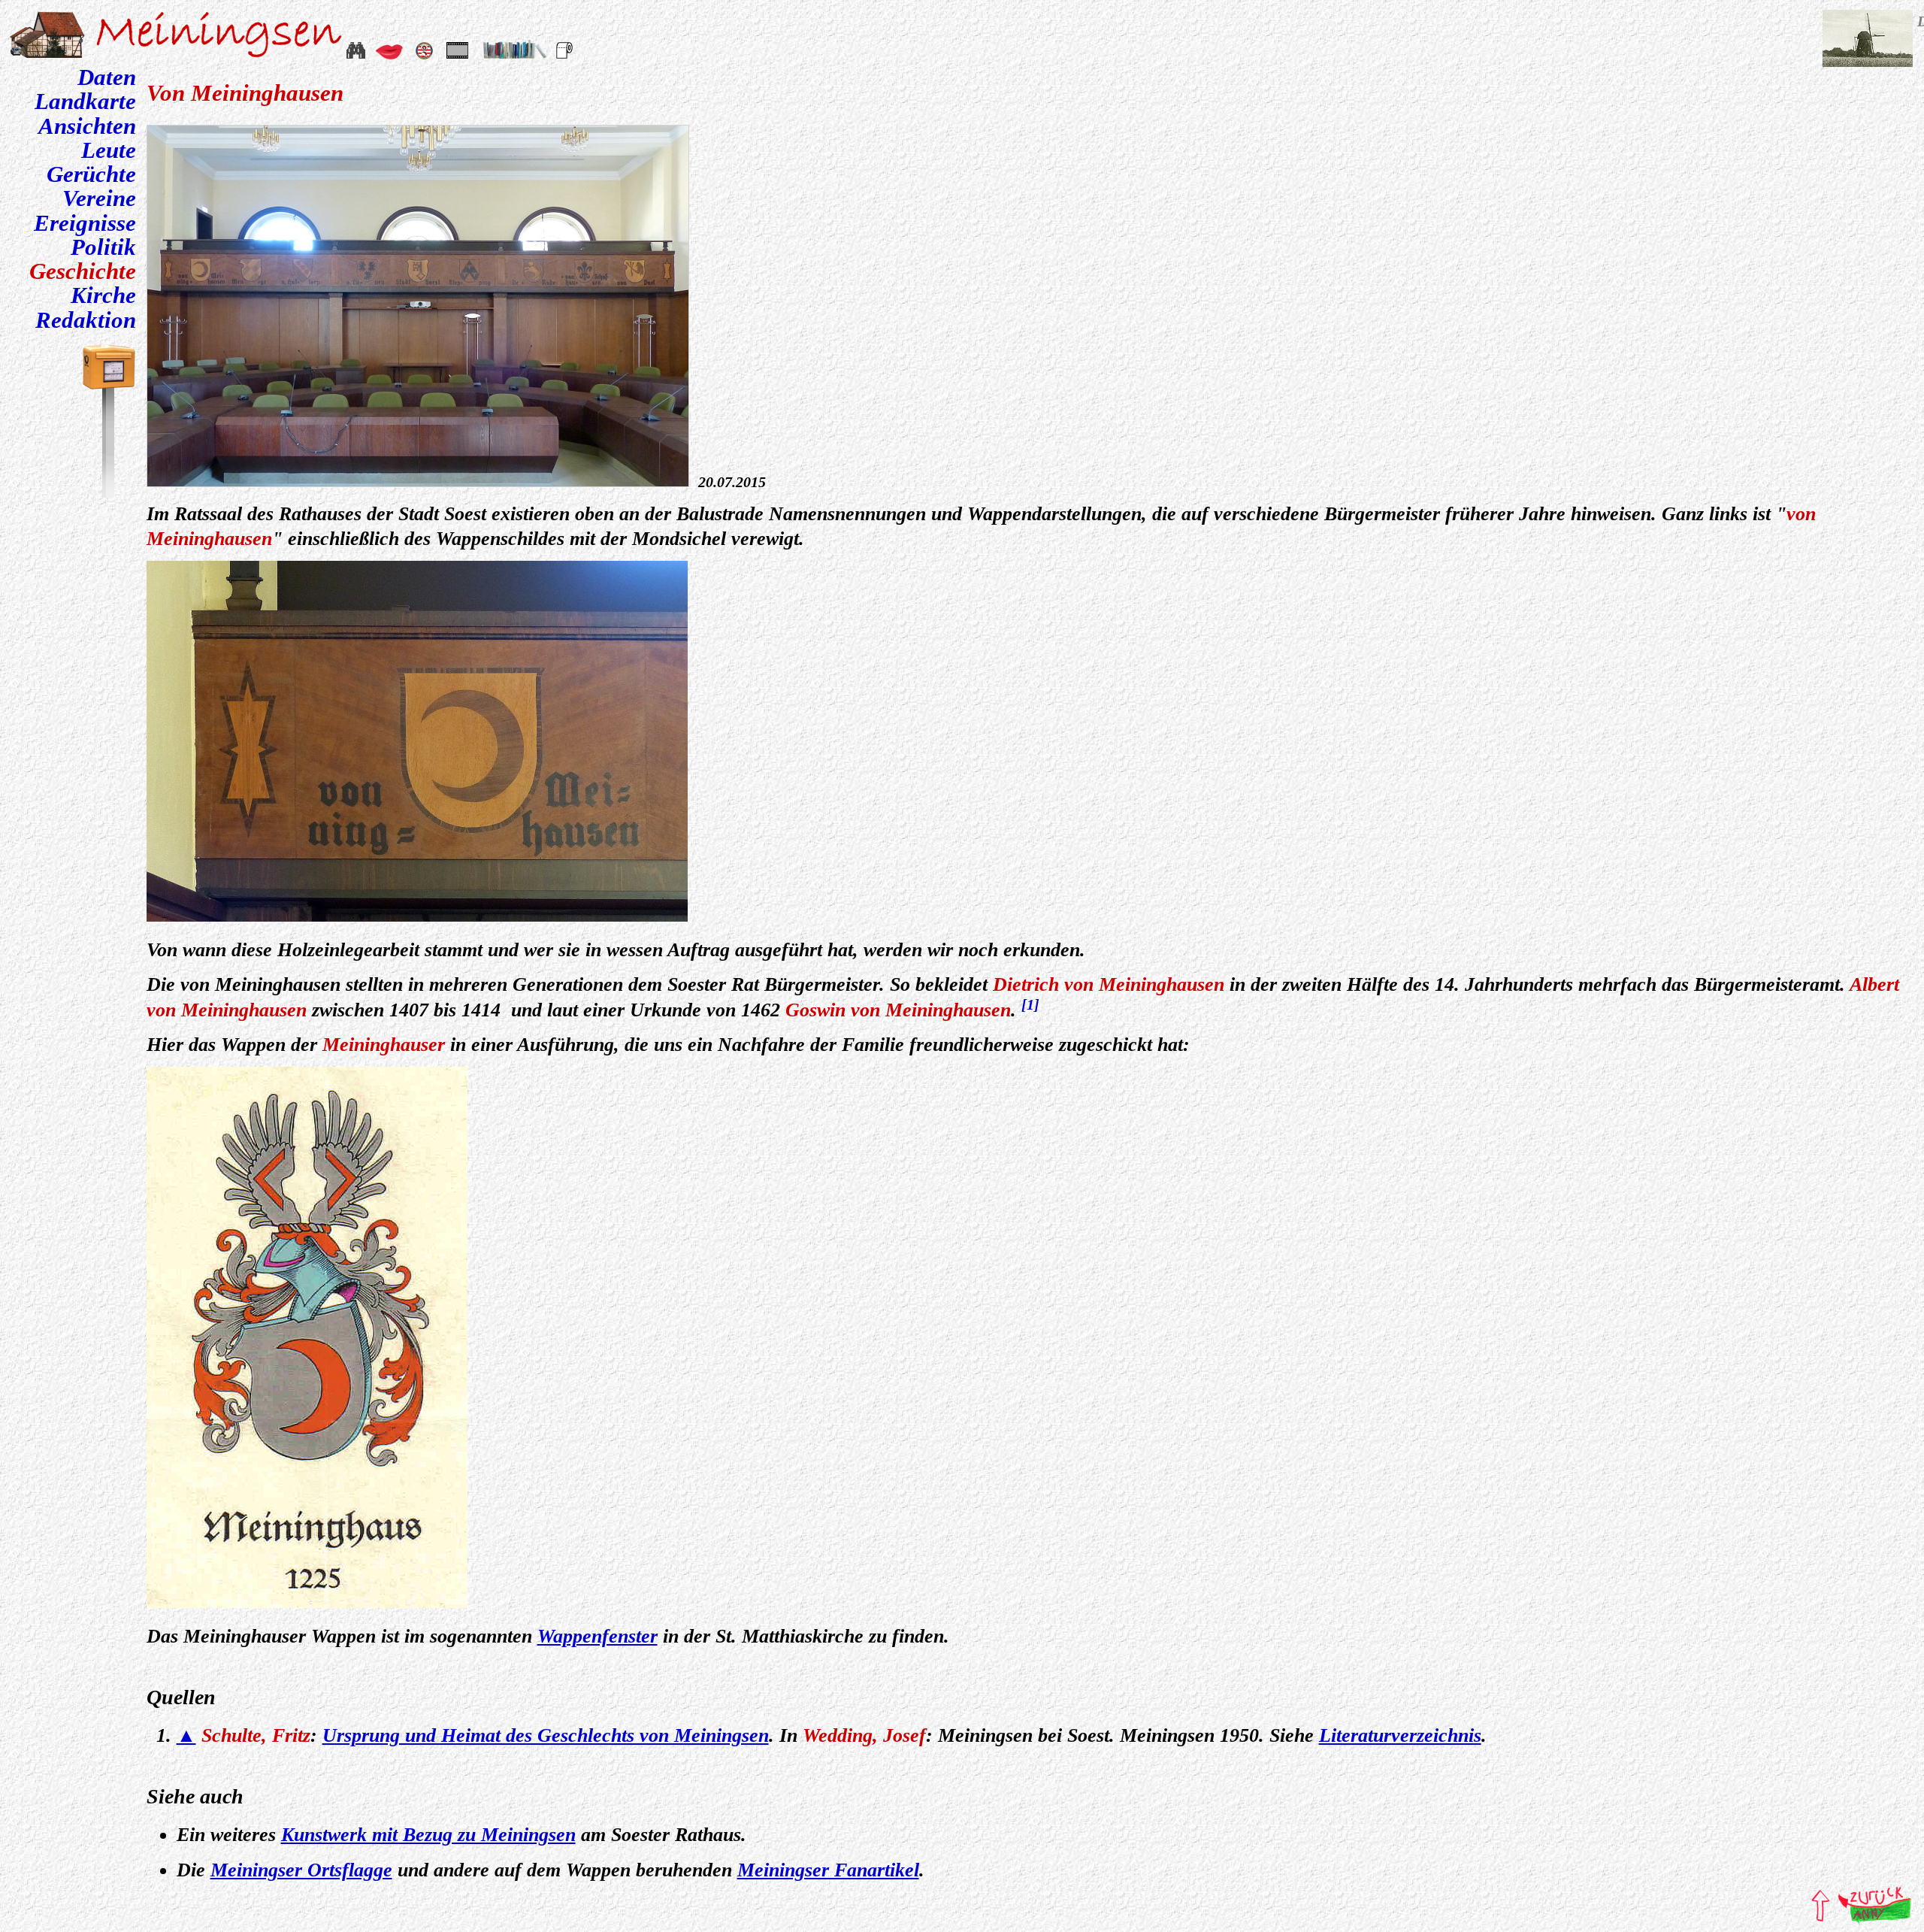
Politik (103, 247)
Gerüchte (91, 174)
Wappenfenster (597, 1636)
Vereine (99, 198)
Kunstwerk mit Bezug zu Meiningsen (428, 1835)
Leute (109, 150)
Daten (107, 77)
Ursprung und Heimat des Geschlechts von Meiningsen (546, 1735)
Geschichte (83, 271)
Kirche (103, 295)
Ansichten (87, 126)
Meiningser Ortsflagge (301, 1870)
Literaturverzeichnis (1400, 1735)
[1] (1030, 1004)
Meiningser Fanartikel (828, 1870)
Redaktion (86, 320)
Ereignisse (85, 223)
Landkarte (85, 101)
